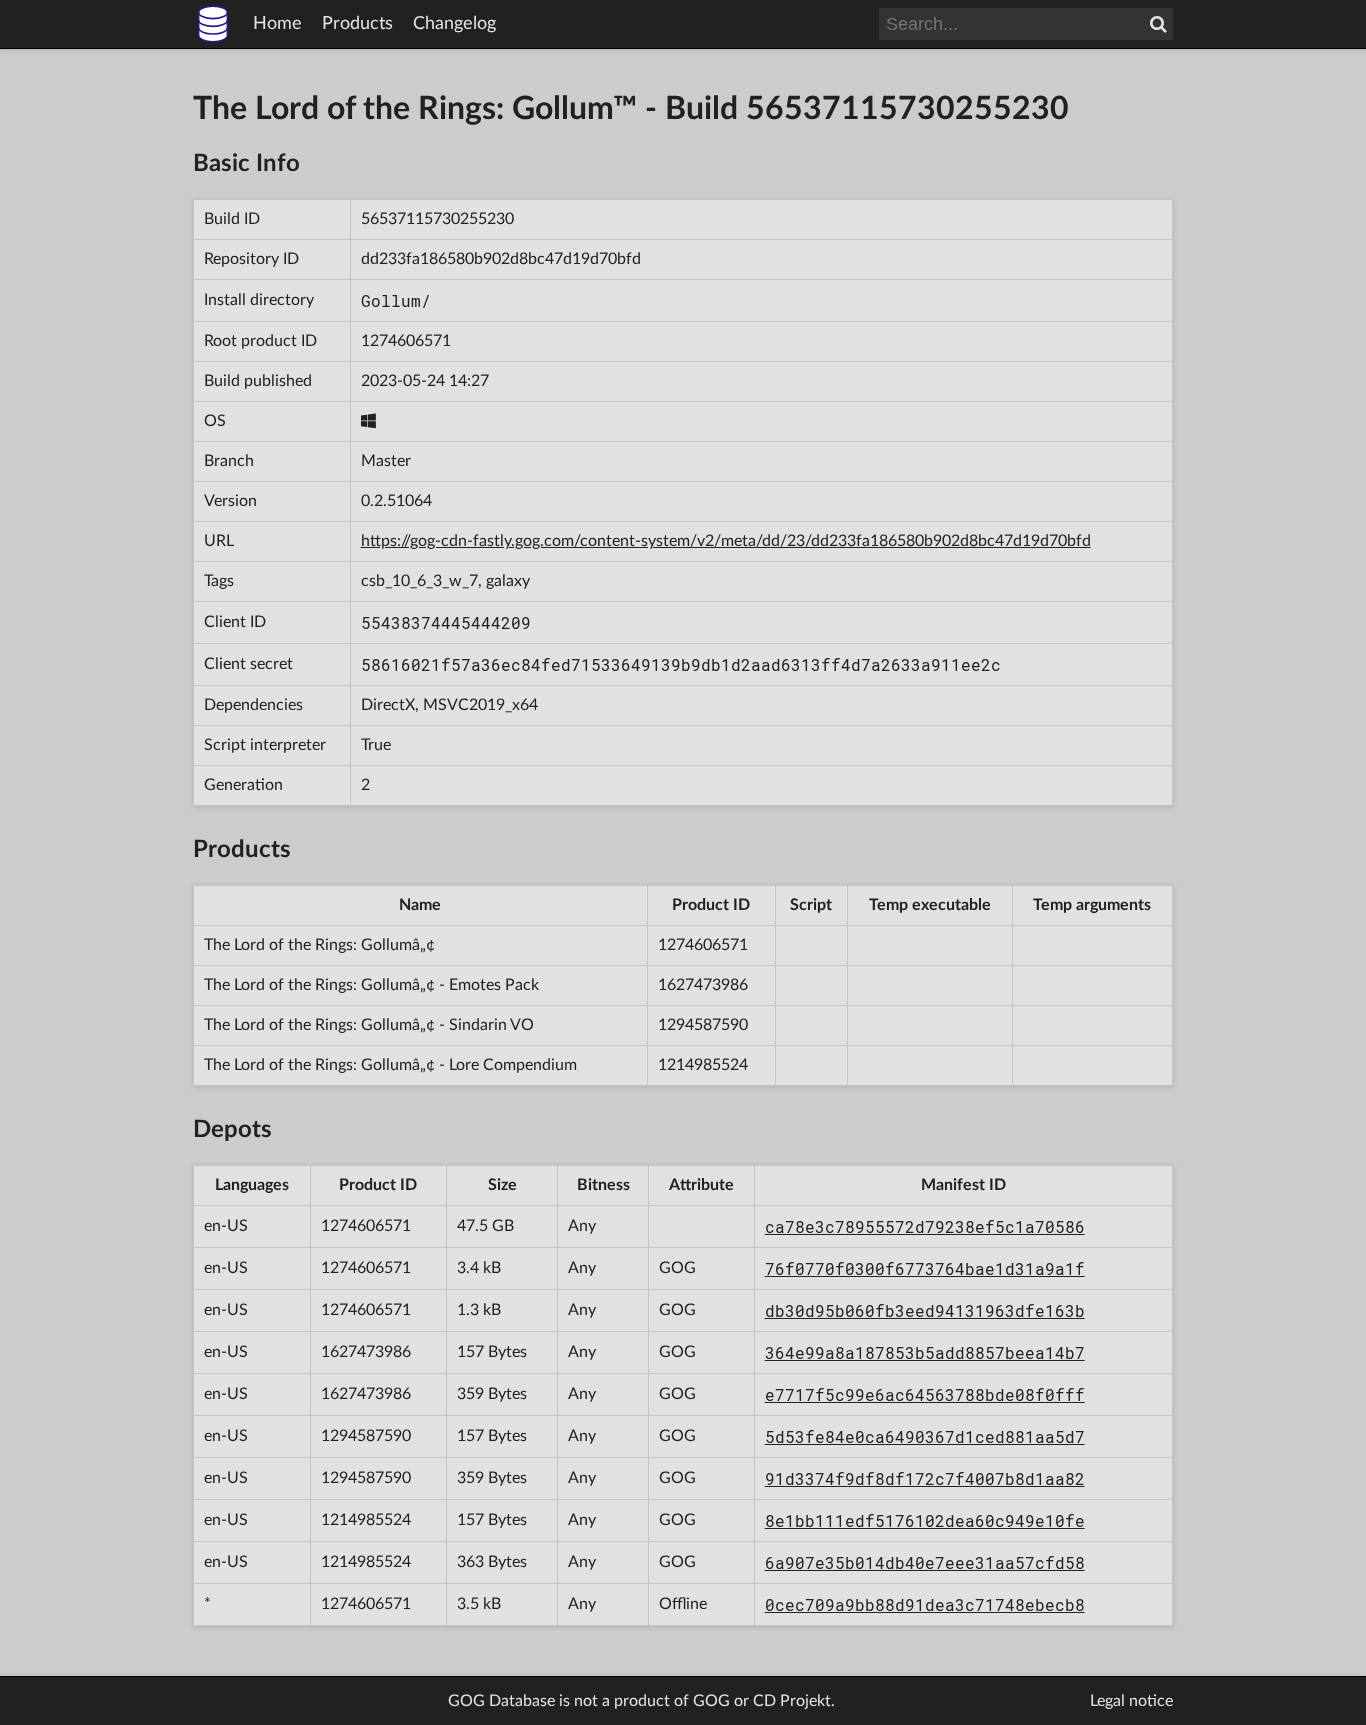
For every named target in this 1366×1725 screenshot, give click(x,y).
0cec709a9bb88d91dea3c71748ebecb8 (925, 1604)
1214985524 (703, 1065)
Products (357, 24)
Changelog (454, 24)
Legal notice (1131, 1701)
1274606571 (406, 341)
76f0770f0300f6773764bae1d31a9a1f (925, 1268)
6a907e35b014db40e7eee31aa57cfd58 (925, 1562)
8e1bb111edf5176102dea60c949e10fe (925, 1520)
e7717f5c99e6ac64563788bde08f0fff (925, 1394)
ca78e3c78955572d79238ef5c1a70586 (925, 1226)
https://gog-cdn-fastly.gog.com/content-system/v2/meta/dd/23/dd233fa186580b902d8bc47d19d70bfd (726, 541)
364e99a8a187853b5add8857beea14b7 (925, 1352)
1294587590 (703, 1025)
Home (277, 24)
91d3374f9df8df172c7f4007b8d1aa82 (925, 1478)
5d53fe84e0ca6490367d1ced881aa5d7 (925, 1436)
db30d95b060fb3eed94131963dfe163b (925, 1310)
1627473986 (703, 985)
